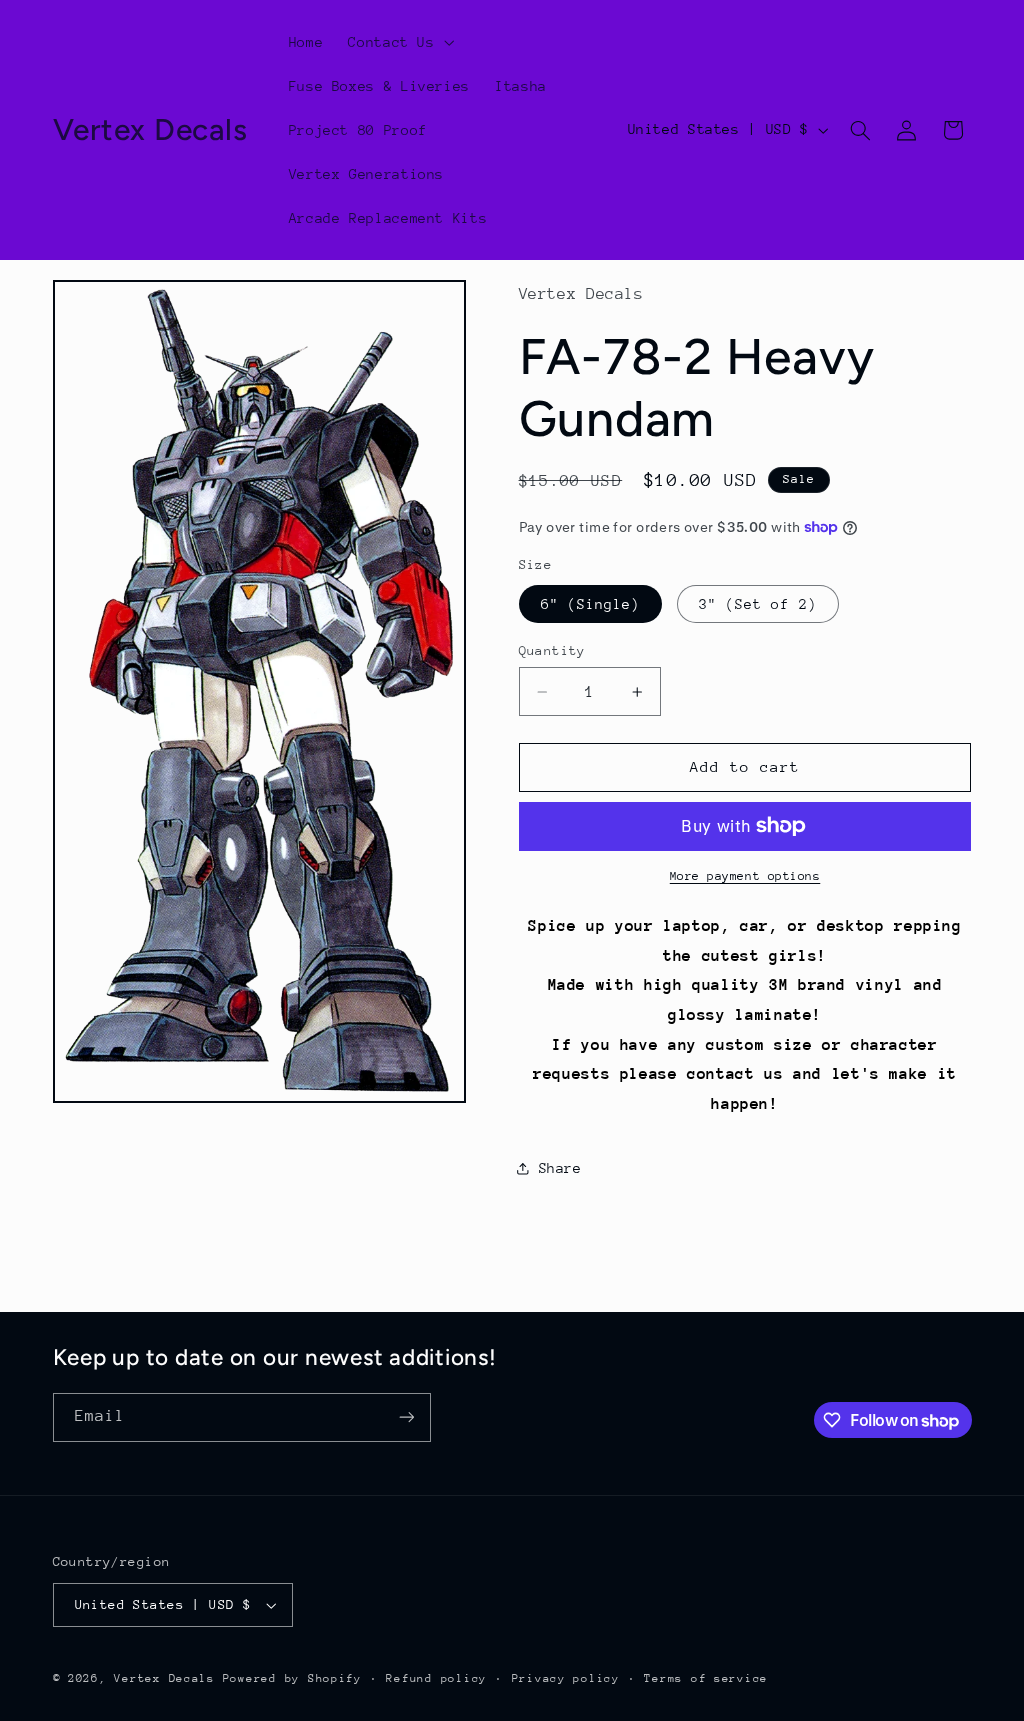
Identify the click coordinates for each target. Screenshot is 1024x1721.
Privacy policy (566, 1678)
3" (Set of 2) (758, 604)
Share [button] (560, 1168)
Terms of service (706, 1678)
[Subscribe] (406, 1417)
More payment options (745, 876)
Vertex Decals (164, 1678)
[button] (399, 42)
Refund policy (436, 1678)
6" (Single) (591, 604)
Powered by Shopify (292, 1678)
